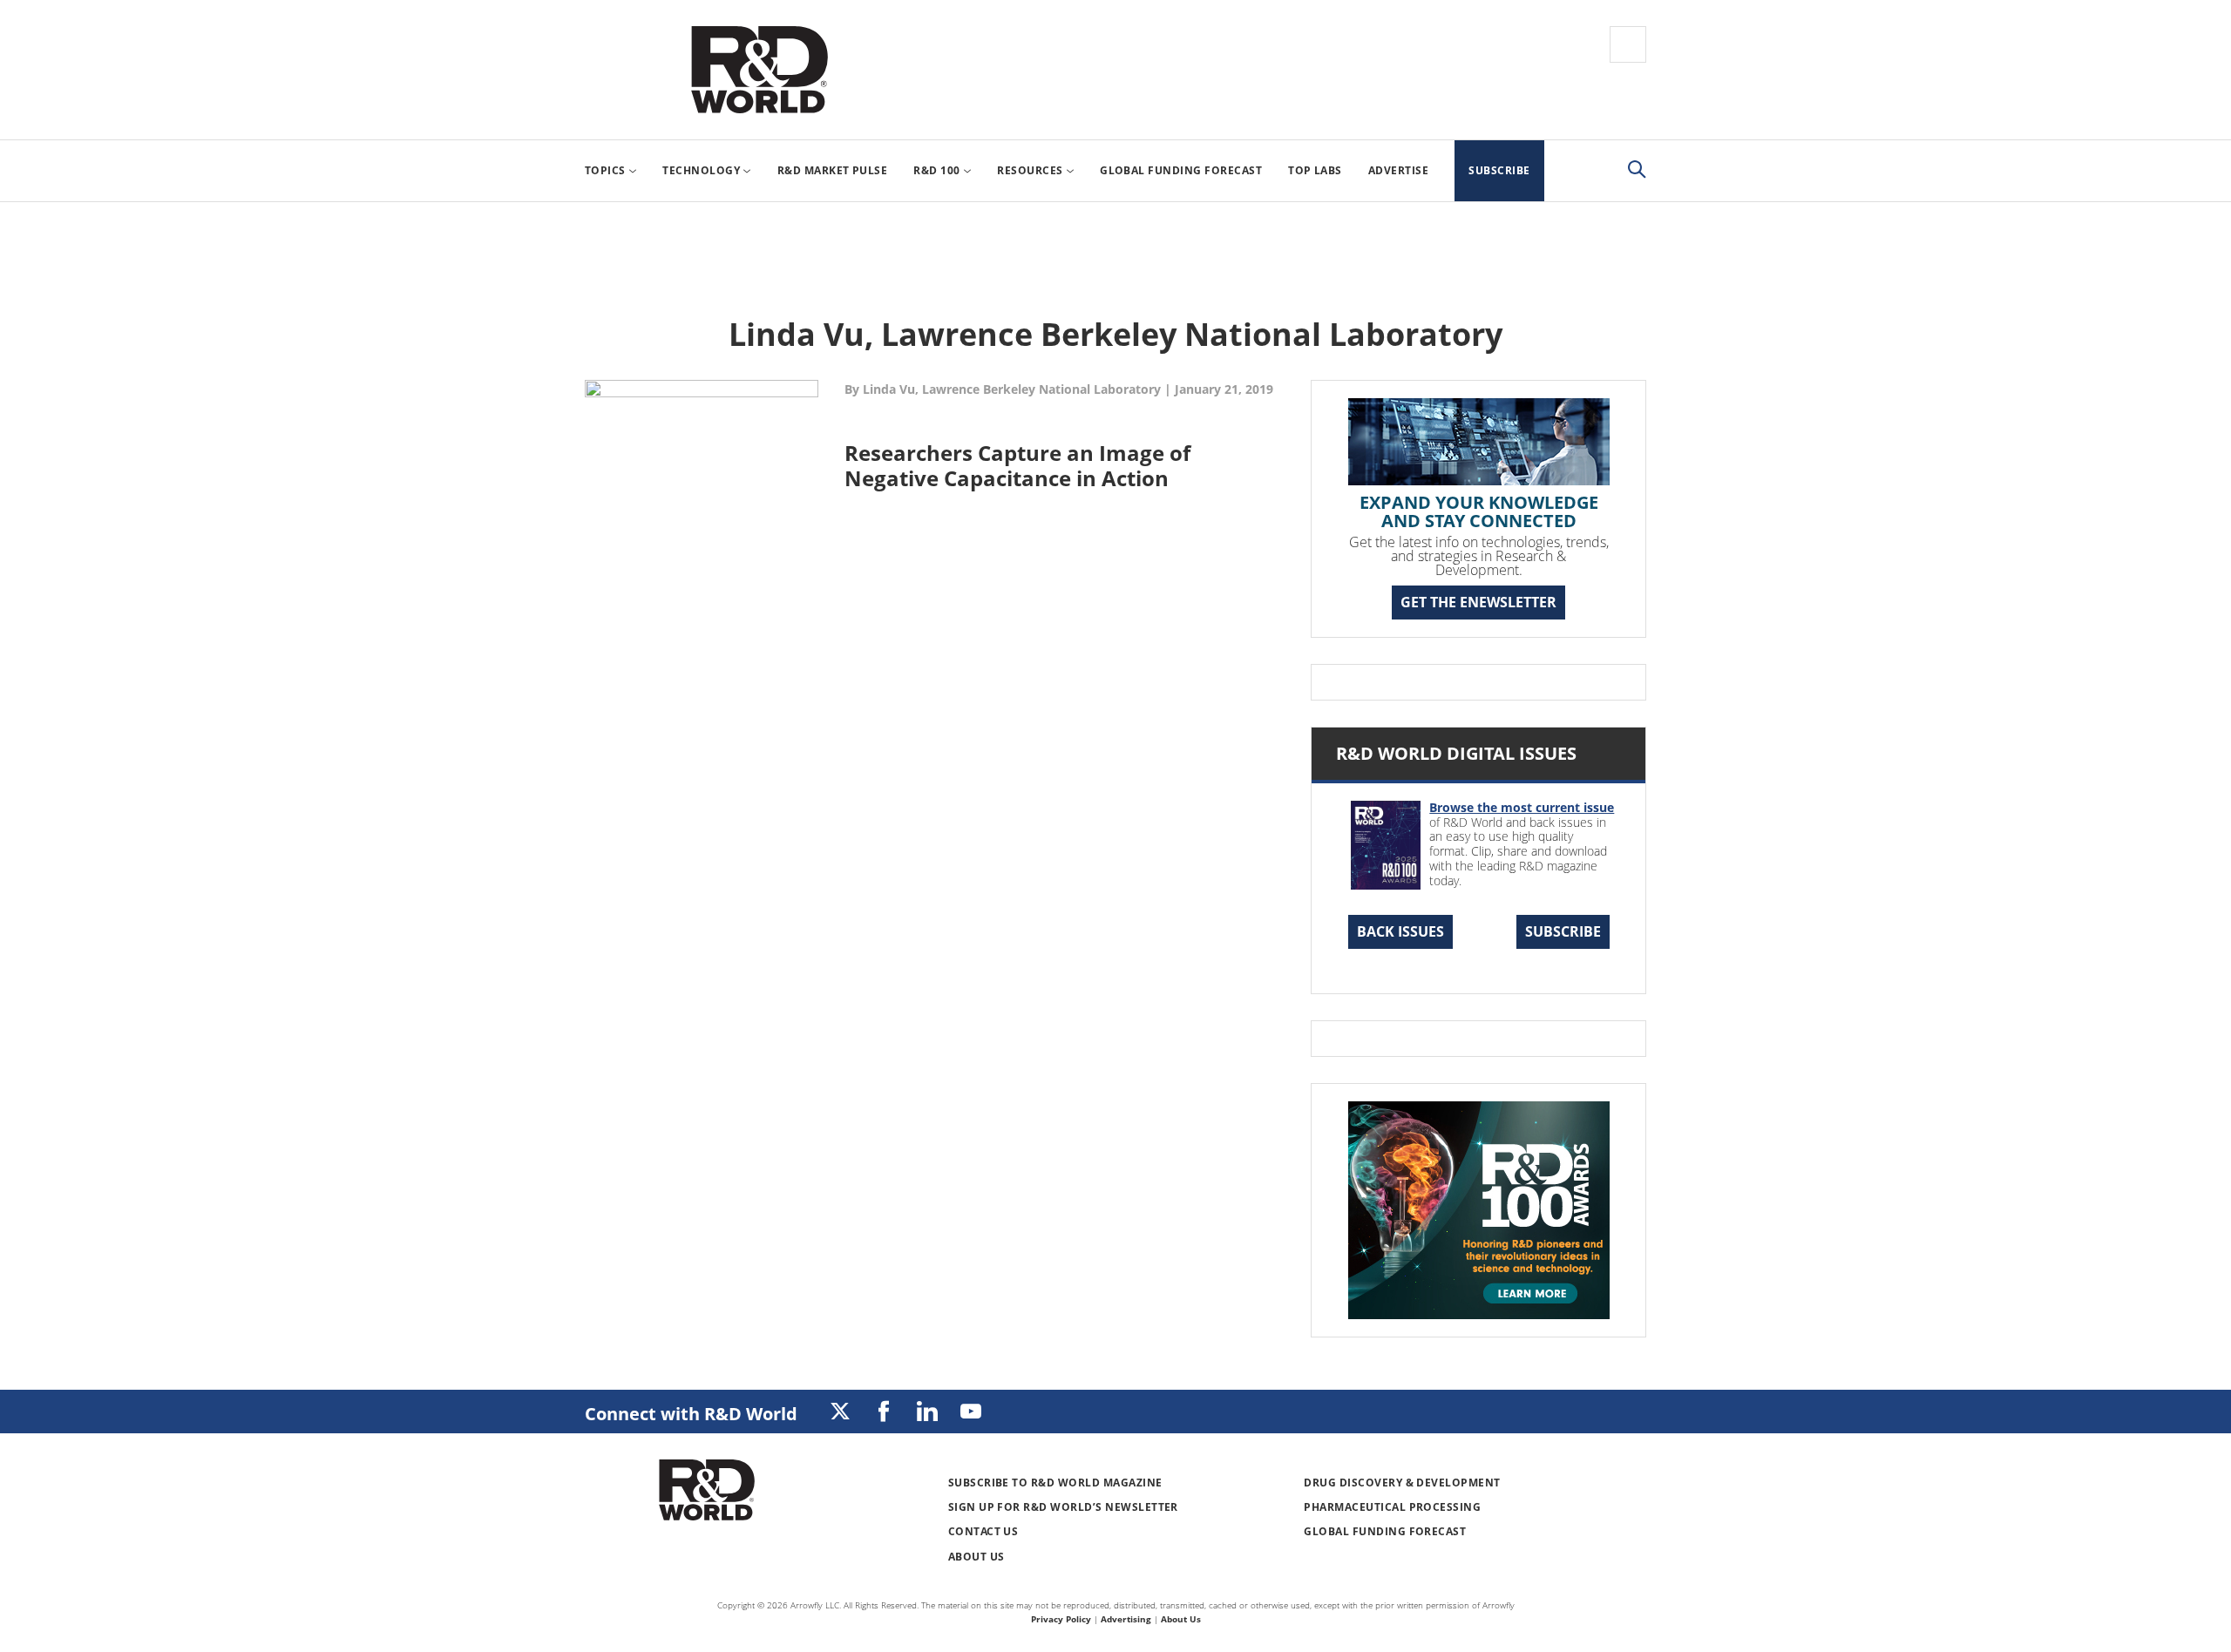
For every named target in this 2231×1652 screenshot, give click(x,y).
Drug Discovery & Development (1402, 1483)
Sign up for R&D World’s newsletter (1063, 1507)
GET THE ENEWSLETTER (1478, 602)
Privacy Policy (1061, 1619)
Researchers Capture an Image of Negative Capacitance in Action (1017, 465)
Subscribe (1563, 931)
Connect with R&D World (691, 1414)
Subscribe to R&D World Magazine (1055, 1483)
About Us (976, 1557)
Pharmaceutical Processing (1392, 1507)
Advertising (1126, 1619)
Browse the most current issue (1522, 807)
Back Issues (1400, 931)
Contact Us (983, 1531)
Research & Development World (759, 70)
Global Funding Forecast (1385, 1531)
